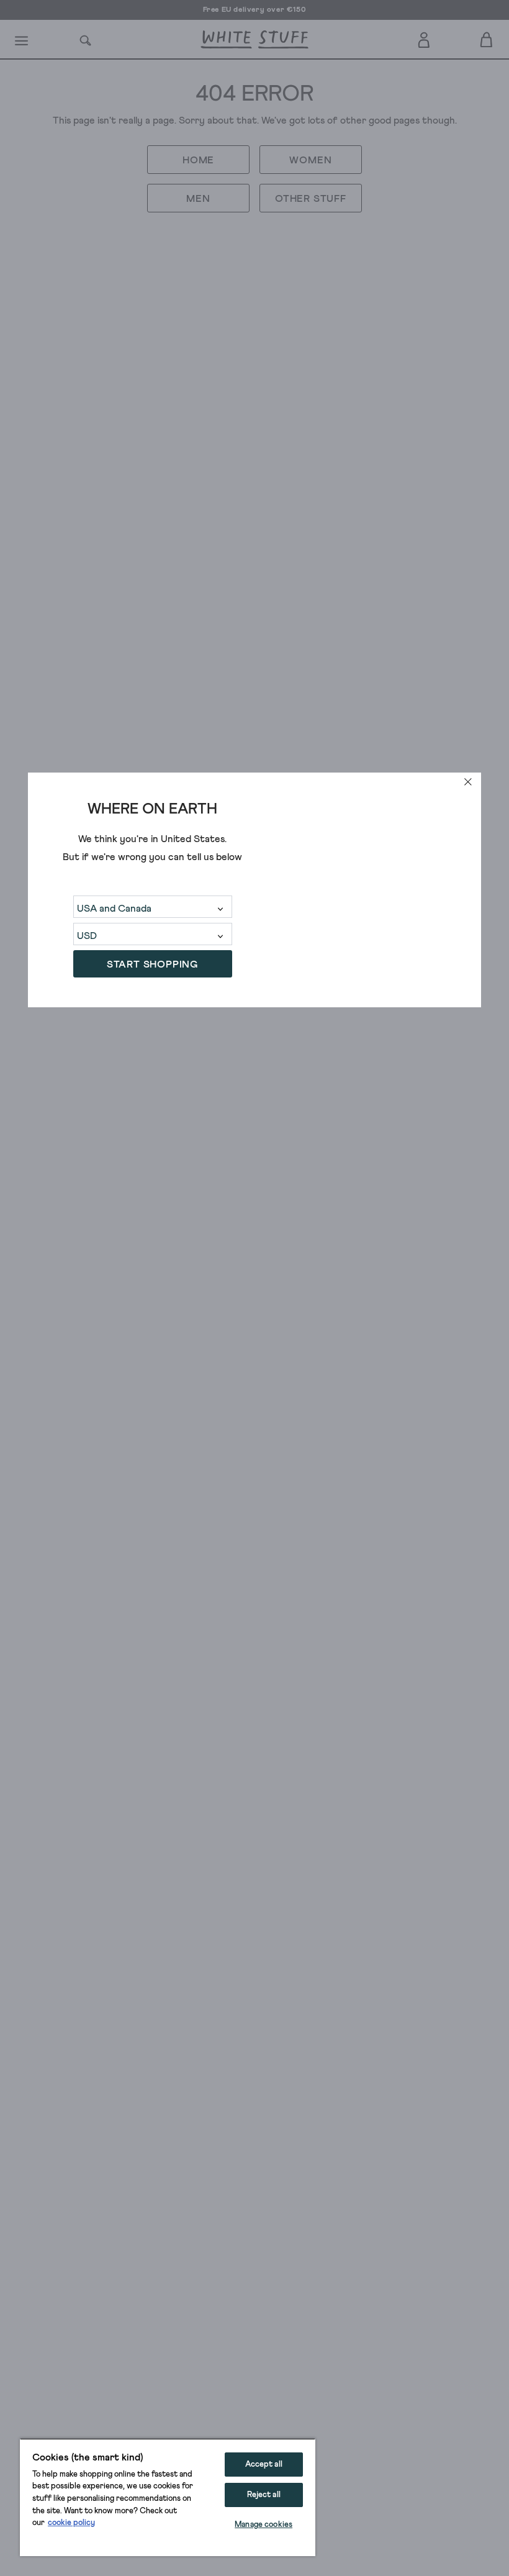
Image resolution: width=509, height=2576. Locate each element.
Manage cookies (264, 2525)
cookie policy (71, 2523)
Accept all (264, 2465)
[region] (168, 2497)
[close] (468, 782)
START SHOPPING (152, 964)
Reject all (264, 2495)
